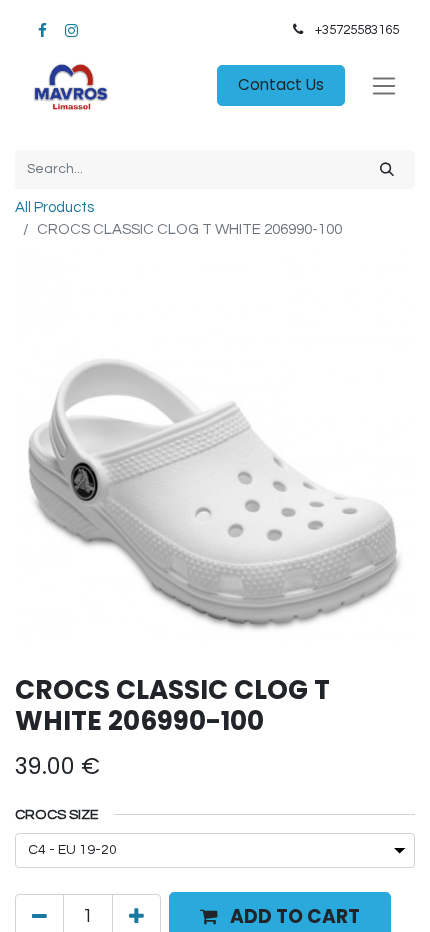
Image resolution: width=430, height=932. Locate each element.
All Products (54, 207)
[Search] (387, 169)
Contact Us (281, 84)
